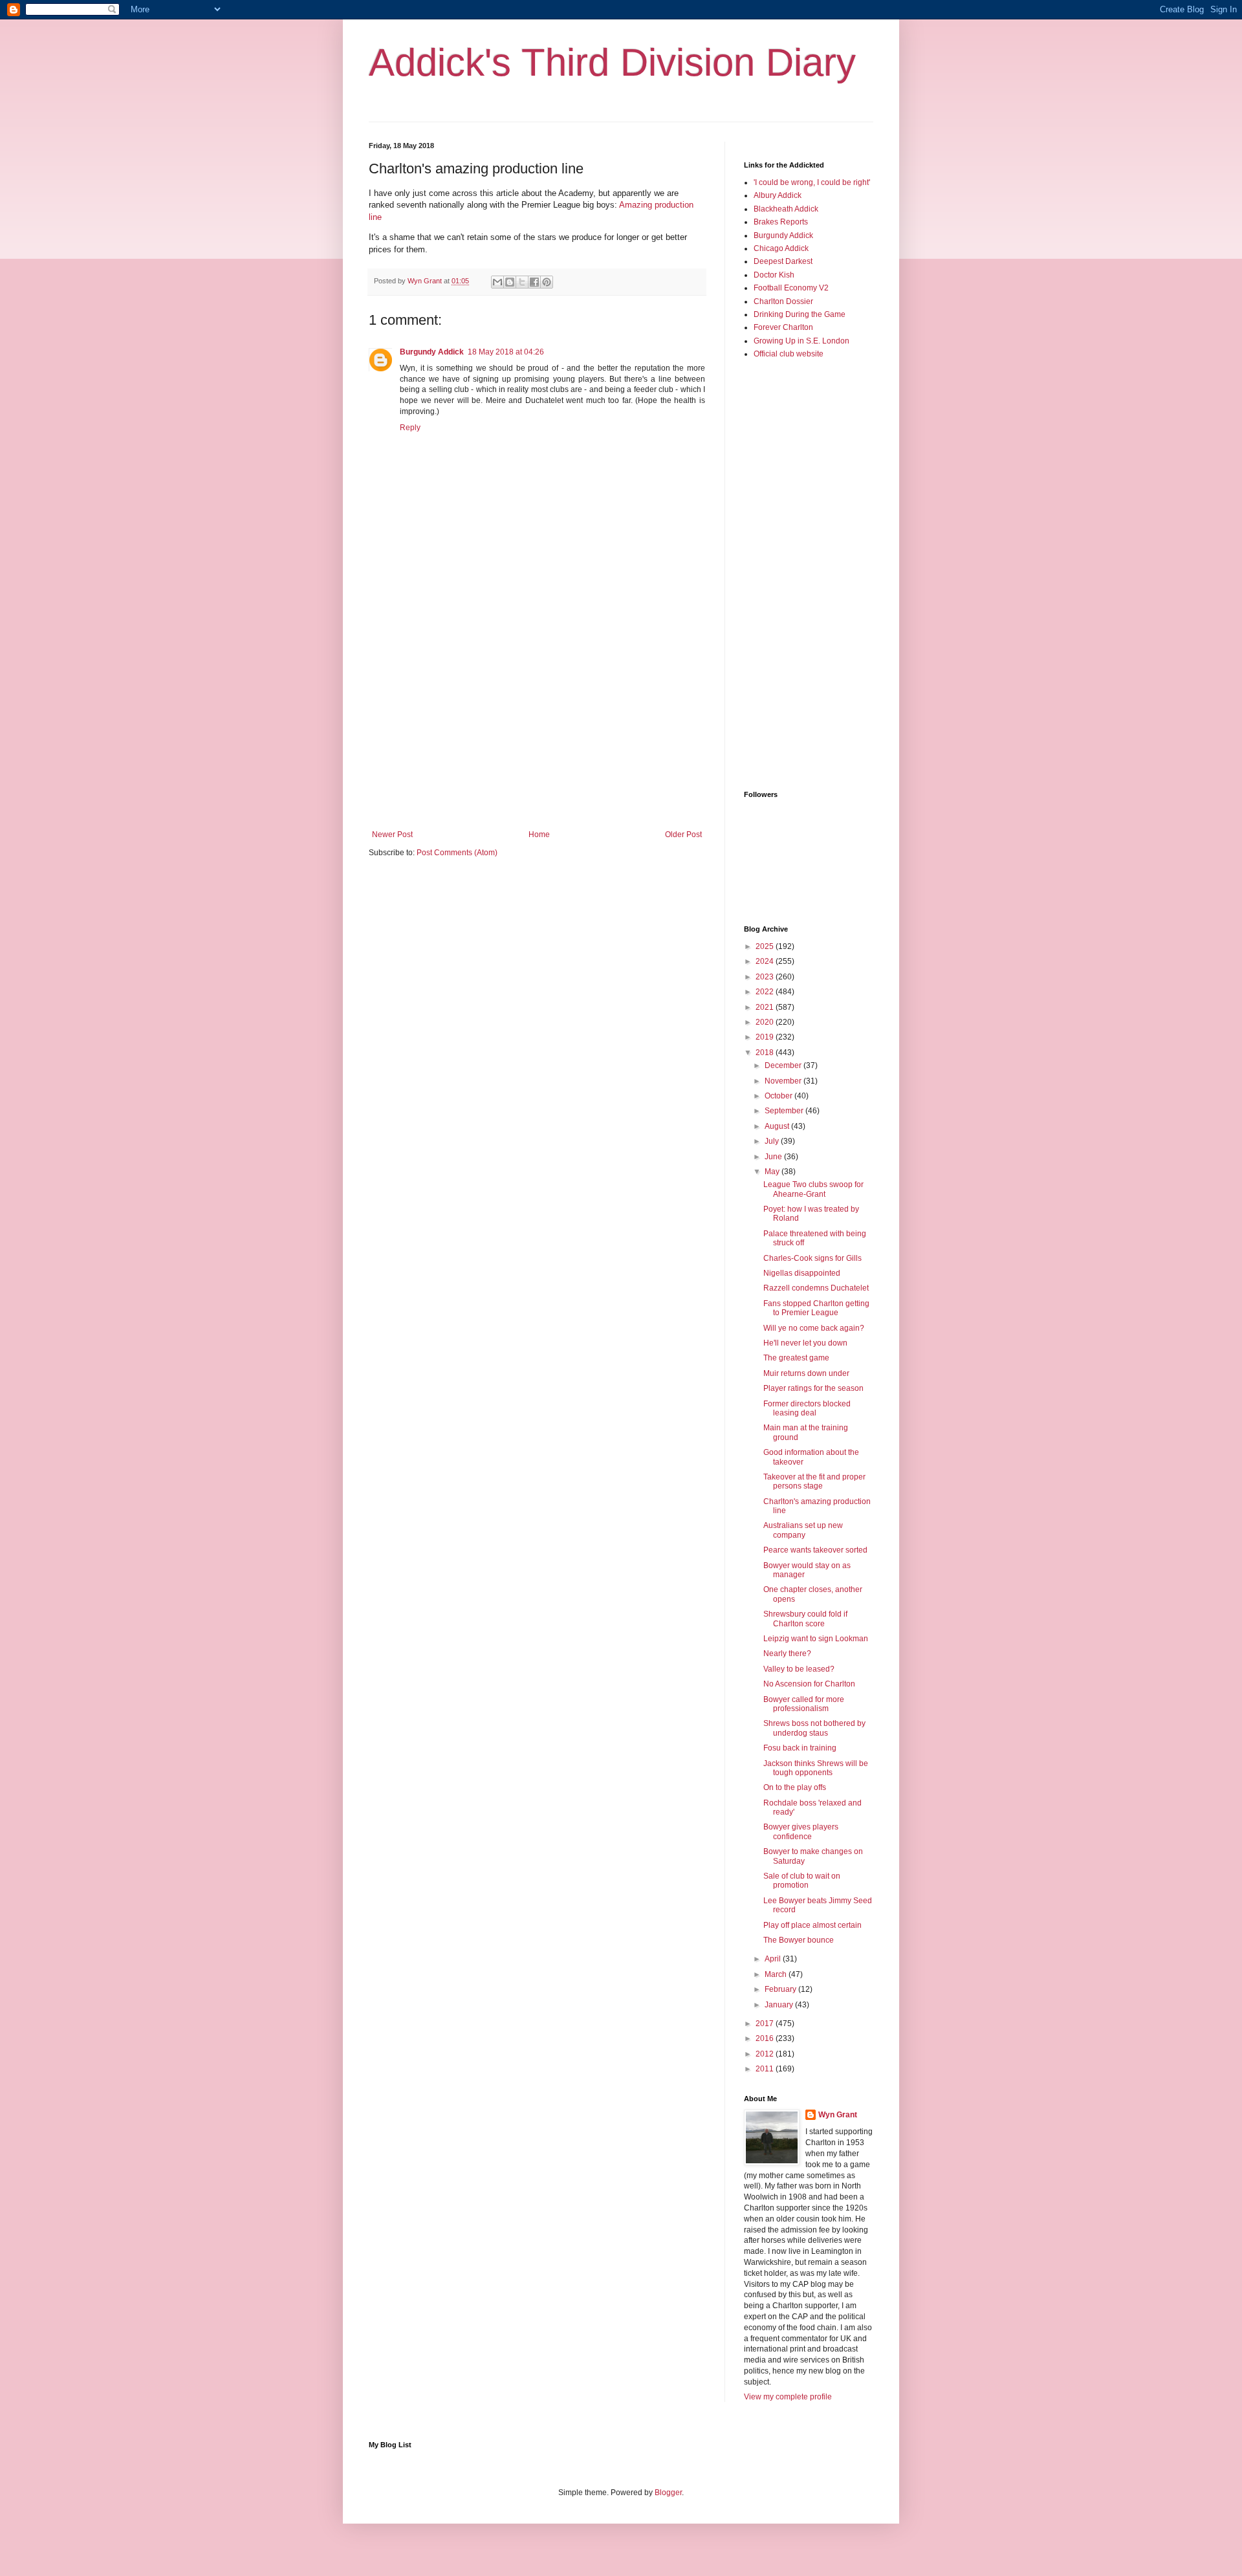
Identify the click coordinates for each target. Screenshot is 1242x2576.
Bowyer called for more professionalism (804, 1704)
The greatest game (796, 1358)
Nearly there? (787, 1654)
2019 (766, 1037)
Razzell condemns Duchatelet (816, 1288)
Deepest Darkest (783, 261)
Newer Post (392, 835)
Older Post (683, 835)
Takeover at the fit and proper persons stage (814, 1481)
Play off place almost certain (812, 1925)
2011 (766, 2069)
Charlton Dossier (783, 301)
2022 (766, 992)
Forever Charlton (783, 327)
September (785, 1111)
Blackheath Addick (786, 209)
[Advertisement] (537, 723)
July (773, 1141)
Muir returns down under (806, 1373)
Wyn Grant (838, 2115)
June (774, 1157)
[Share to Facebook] (534, 282)
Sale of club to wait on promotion (802, 1881)
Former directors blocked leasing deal (807, 1408)
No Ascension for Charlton (809, 1684)
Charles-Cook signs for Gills (812, 1258)
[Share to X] (522, 282)
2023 (766, 977)
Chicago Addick (781, 248)
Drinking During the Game (800, 314)
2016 (766, 2038)
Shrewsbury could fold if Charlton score (805, 1619)
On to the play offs (795, 1787)
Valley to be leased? (799, 1669)
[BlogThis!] (510, 282)
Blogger (668, 2493)
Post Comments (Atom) (457, 853)
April (774, 1959)
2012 (766, 2054)
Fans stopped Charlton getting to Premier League (816, 1308)
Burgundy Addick (432, 352)
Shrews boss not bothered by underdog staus (814, 1728)
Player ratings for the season (813, 1388)
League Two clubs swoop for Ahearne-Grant (813, 1189)
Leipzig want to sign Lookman (816, 1639)
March (777, 1974)
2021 (766, 1007)
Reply (410, 428)
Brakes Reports (781, 222)
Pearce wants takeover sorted (815, 1550)
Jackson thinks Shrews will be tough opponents (816, 1768)
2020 (766, 1022)
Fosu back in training (800, 1748)
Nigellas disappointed (802, 1273)
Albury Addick (778, 195)
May (773, 1172)
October (779, 1096)
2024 (766, 961)
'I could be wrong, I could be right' (812, 182)
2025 (766, 946)
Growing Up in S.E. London (801, 341)
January (780, 2005)
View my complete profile (788, 2397)
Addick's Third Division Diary (612, 62)
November (784, 1081)
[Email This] (497, 282)
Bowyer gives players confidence (801, 1831)
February (781, 1989)
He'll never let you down (805, 1343)
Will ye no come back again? (814, 1328)
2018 (766, 1053)
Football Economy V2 (791, 288)
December (784, 1065)
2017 (766, 2024)
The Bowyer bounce (799, 1940)
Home (539, 835)
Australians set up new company (803, 1530)
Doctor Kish (774, 275)
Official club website (789, 354)
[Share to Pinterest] (547, 282)
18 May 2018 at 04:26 (506, 352)
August (778, 1126)
